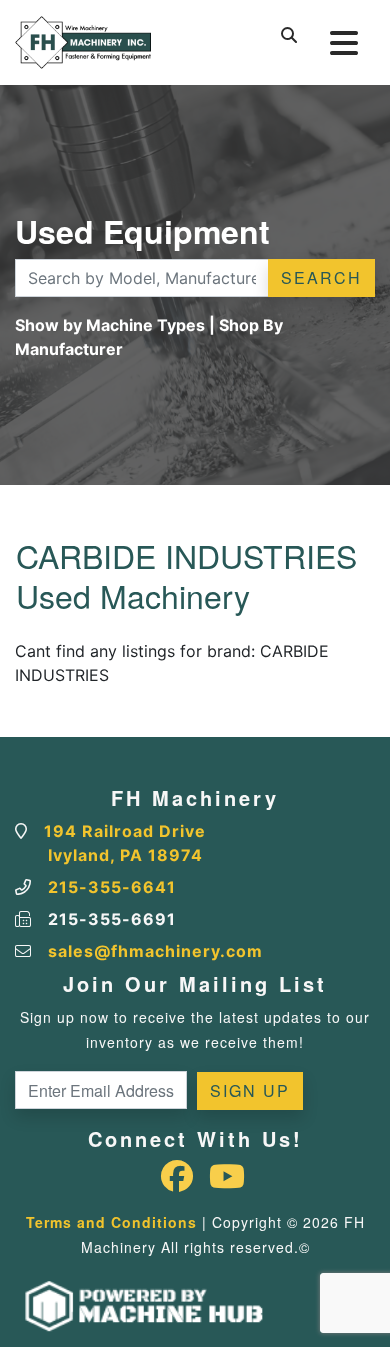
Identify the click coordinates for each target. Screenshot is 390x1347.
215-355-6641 (112, 887)
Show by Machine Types (110, 325)
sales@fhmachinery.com (155, 951)
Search (321, 277)
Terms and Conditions (111, 1222)
